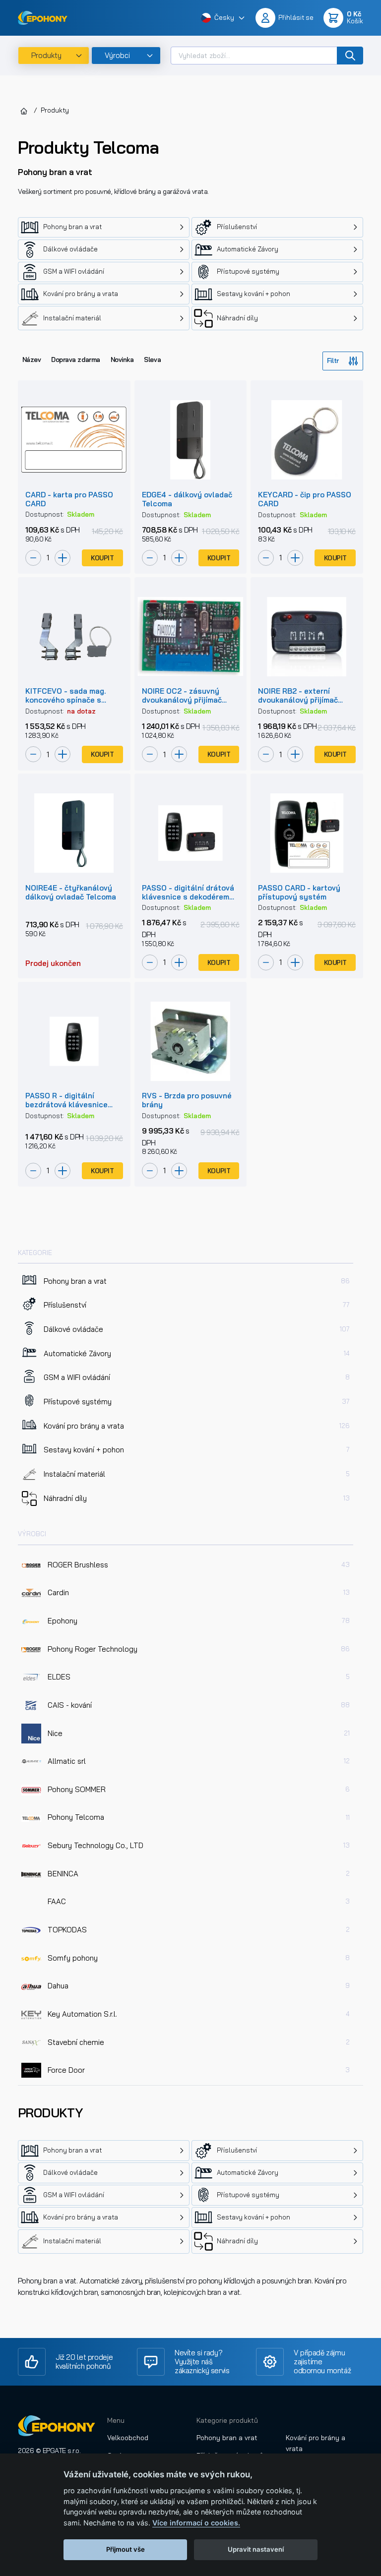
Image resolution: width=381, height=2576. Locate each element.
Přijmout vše (126, 2549)
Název (32, 359)
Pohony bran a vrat (227, 2438)
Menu (116, 2420)
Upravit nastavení (256, 2549)
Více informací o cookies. (196, 2523)
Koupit (102, 558)
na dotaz (81, 711)
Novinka (122, 359)
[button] (223, 18)
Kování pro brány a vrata (316, 2443)
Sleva (152, 359)
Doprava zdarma (75, 359)
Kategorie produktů (227, 2420)
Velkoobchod (128, 2438)
